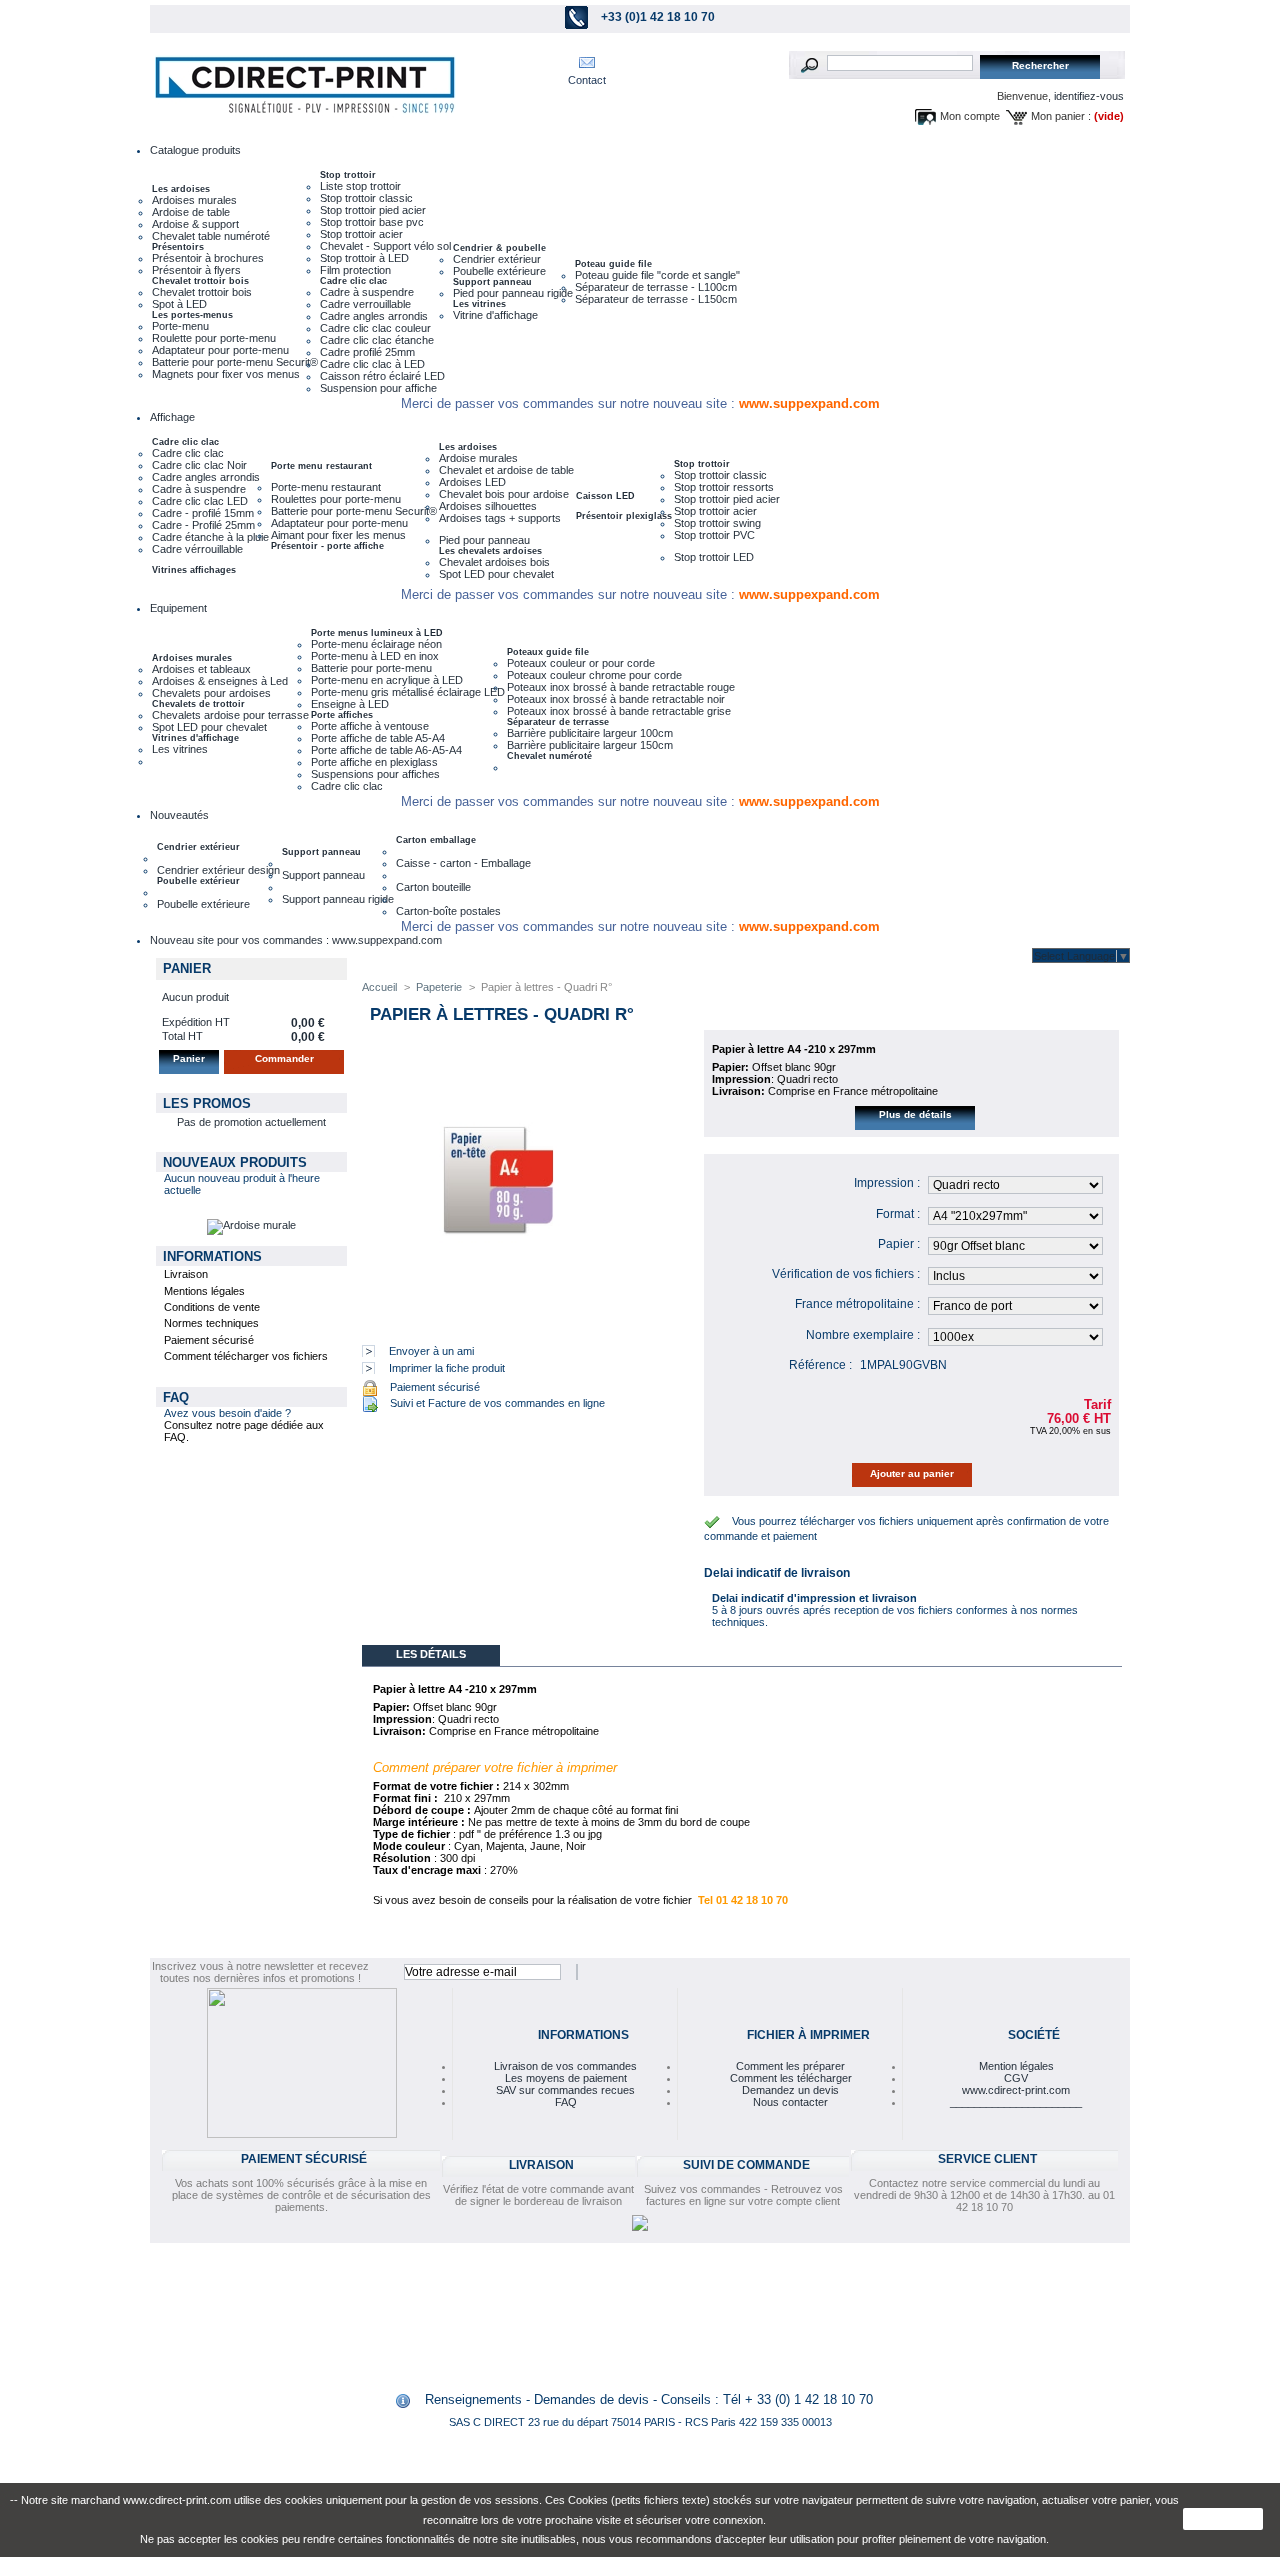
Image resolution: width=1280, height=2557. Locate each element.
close (1223, 2519)
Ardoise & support (195, 224)
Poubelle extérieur (198, 881)
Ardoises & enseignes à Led (220, 681)
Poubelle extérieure (499, 271)
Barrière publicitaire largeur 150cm (590, 745)
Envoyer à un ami (431, 1351)
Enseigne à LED (350, 704)
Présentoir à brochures (208, 258)
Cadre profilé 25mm (367, 352)
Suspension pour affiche (378, 388)
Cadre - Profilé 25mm (203, 525)
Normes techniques (211, 1323)
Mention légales (1016, 2066)
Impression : (887, 1183)
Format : (898, 1214)
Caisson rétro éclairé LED (382, 376)
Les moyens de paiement (566, 2078)
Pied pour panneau (484, 540)
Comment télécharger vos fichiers (246, 1356)
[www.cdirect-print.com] (300, 85)
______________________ (1016, 2102)
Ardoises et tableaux (201, 669)
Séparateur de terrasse (558, 722)
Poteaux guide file (548, 652)
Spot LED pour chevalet (496, 574)
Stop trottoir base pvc (372, 222)
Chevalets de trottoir (198, 704)
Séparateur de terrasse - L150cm (656, 299)
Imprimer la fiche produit (447, 1368)
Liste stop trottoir (360, 186)
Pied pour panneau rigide (513, 293)
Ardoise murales (478, 458)
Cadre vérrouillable (197, 549)
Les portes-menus (192, 315)
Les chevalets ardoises (490, 551)
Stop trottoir (348, 175)
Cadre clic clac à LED (372, 364)
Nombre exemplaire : (863, 1335)
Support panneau (492, 282)
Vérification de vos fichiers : (846, 1274)
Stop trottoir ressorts (724, 487)
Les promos (207, 1103)
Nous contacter (790, 2102)
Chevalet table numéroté (211, 236)
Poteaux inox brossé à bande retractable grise (619, 711)
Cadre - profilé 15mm (203, 513)
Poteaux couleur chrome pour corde (594, 675)
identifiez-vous (1089, 96)
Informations (212, 1256)
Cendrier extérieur (497, 259)
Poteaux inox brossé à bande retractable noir (616, 699)
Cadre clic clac (353, 281)
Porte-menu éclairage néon (376, 644)
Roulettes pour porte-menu (336, 499)
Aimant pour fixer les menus (338, 535)
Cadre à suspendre (367, 292)
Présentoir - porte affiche (327, 546)
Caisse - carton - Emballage (463, 863)
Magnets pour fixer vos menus (226, 374)
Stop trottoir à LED (364, 258)
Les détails (431, 1654)
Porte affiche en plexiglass (374, 762)
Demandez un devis (790, 2090)
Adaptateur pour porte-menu (220, 350)
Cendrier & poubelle (499, 248)
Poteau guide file (613, 264)
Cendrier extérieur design (218, 870)
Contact (587, 80)
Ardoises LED (472, 482)
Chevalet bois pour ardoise (504, 494)
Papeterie (439, 987)
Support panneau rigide (338, 899)
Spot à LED (179, 304)
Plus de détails (915, 1114)
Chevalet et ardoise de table (506, 470)
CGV (1016, 2078)
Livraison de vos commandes (565, 2066)
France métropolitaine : (857, 1304)
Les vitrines (479, 304)
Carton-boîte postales (448, 911)
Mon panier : (1061, 116)
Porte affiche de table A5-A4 (378, 738)
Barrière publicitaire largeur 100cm (590, 733)
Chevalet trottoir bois (200, 281)
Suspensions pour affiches (375, 774)
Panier (187, 968)
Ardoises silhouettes (488, 506)
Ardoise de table (191, 212)
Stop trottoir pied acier (373, 210)
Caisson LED (605, 496)
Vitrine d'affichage (495, 315)
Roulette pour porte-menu (214, 338)
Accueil (379, 987)
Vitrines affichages (194, 570)
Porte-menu (180, 326)
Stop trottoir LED (714, 557)
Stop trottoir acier (361, 234)
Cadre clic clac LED (200, 501)
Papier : (899, 1244)
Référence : (820, 1365)
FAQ (176, 1397)
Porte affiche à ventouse (370, 726)
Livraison (186, 1274)
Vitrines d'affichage (195, 738)
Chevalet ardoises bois (494, 562)
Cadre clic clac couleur (375, 328)
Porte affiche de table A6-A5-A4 (386, 750)
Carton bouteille (433, 887)
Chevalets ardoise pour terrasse (230, 715)
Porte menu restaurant (321, 466)
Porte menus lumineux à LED (377, 633)
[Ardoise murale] (251, 1225)
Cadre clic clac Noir (199, 465)
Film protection (355, 270)
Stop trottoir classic (366, 198)
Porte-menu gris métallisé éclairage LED (408, 692)
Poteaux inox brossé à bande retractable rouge (621, 687)
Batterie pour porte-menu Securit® (235, 362)
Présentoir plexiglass (624, 516)
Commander (284, 1058)
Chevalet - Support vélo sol (385, 246)
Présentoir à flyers (196, 270)
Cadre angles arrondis (374, 316)
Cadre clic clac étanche (377, 340)
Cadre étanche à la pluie (210, 537)
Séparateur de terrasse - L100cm (656, 287)
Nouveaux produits (235, 1162)
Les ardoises (181, 189)
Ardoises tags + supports (500, 518)
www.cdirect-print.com (1016, 2090)
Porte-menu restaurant (326, 487)
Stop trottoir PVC (714, 535)
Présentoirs (178, 247)
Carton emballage (436, 840)
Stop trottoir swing (717, 523)
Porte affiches (342, 715)
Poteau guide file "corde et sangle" (657, 275)
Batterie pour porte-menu (371, 668)
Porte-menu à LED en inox (375, 656)
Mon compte (970, 116)
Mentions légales (204, 1291)
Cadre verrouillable (365, 304)
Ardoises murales (194, 200)
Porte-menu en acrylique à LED (387, 680)
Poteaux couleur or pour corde (581, 663)
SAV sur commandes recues (565, 2090)
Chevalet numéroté (549, 756)
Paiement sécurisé (209, 1340)
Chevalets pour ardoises (211, 693)
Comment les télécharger (791, 2078)
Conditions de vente (212, 1307)
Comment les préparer (790, 2066)
